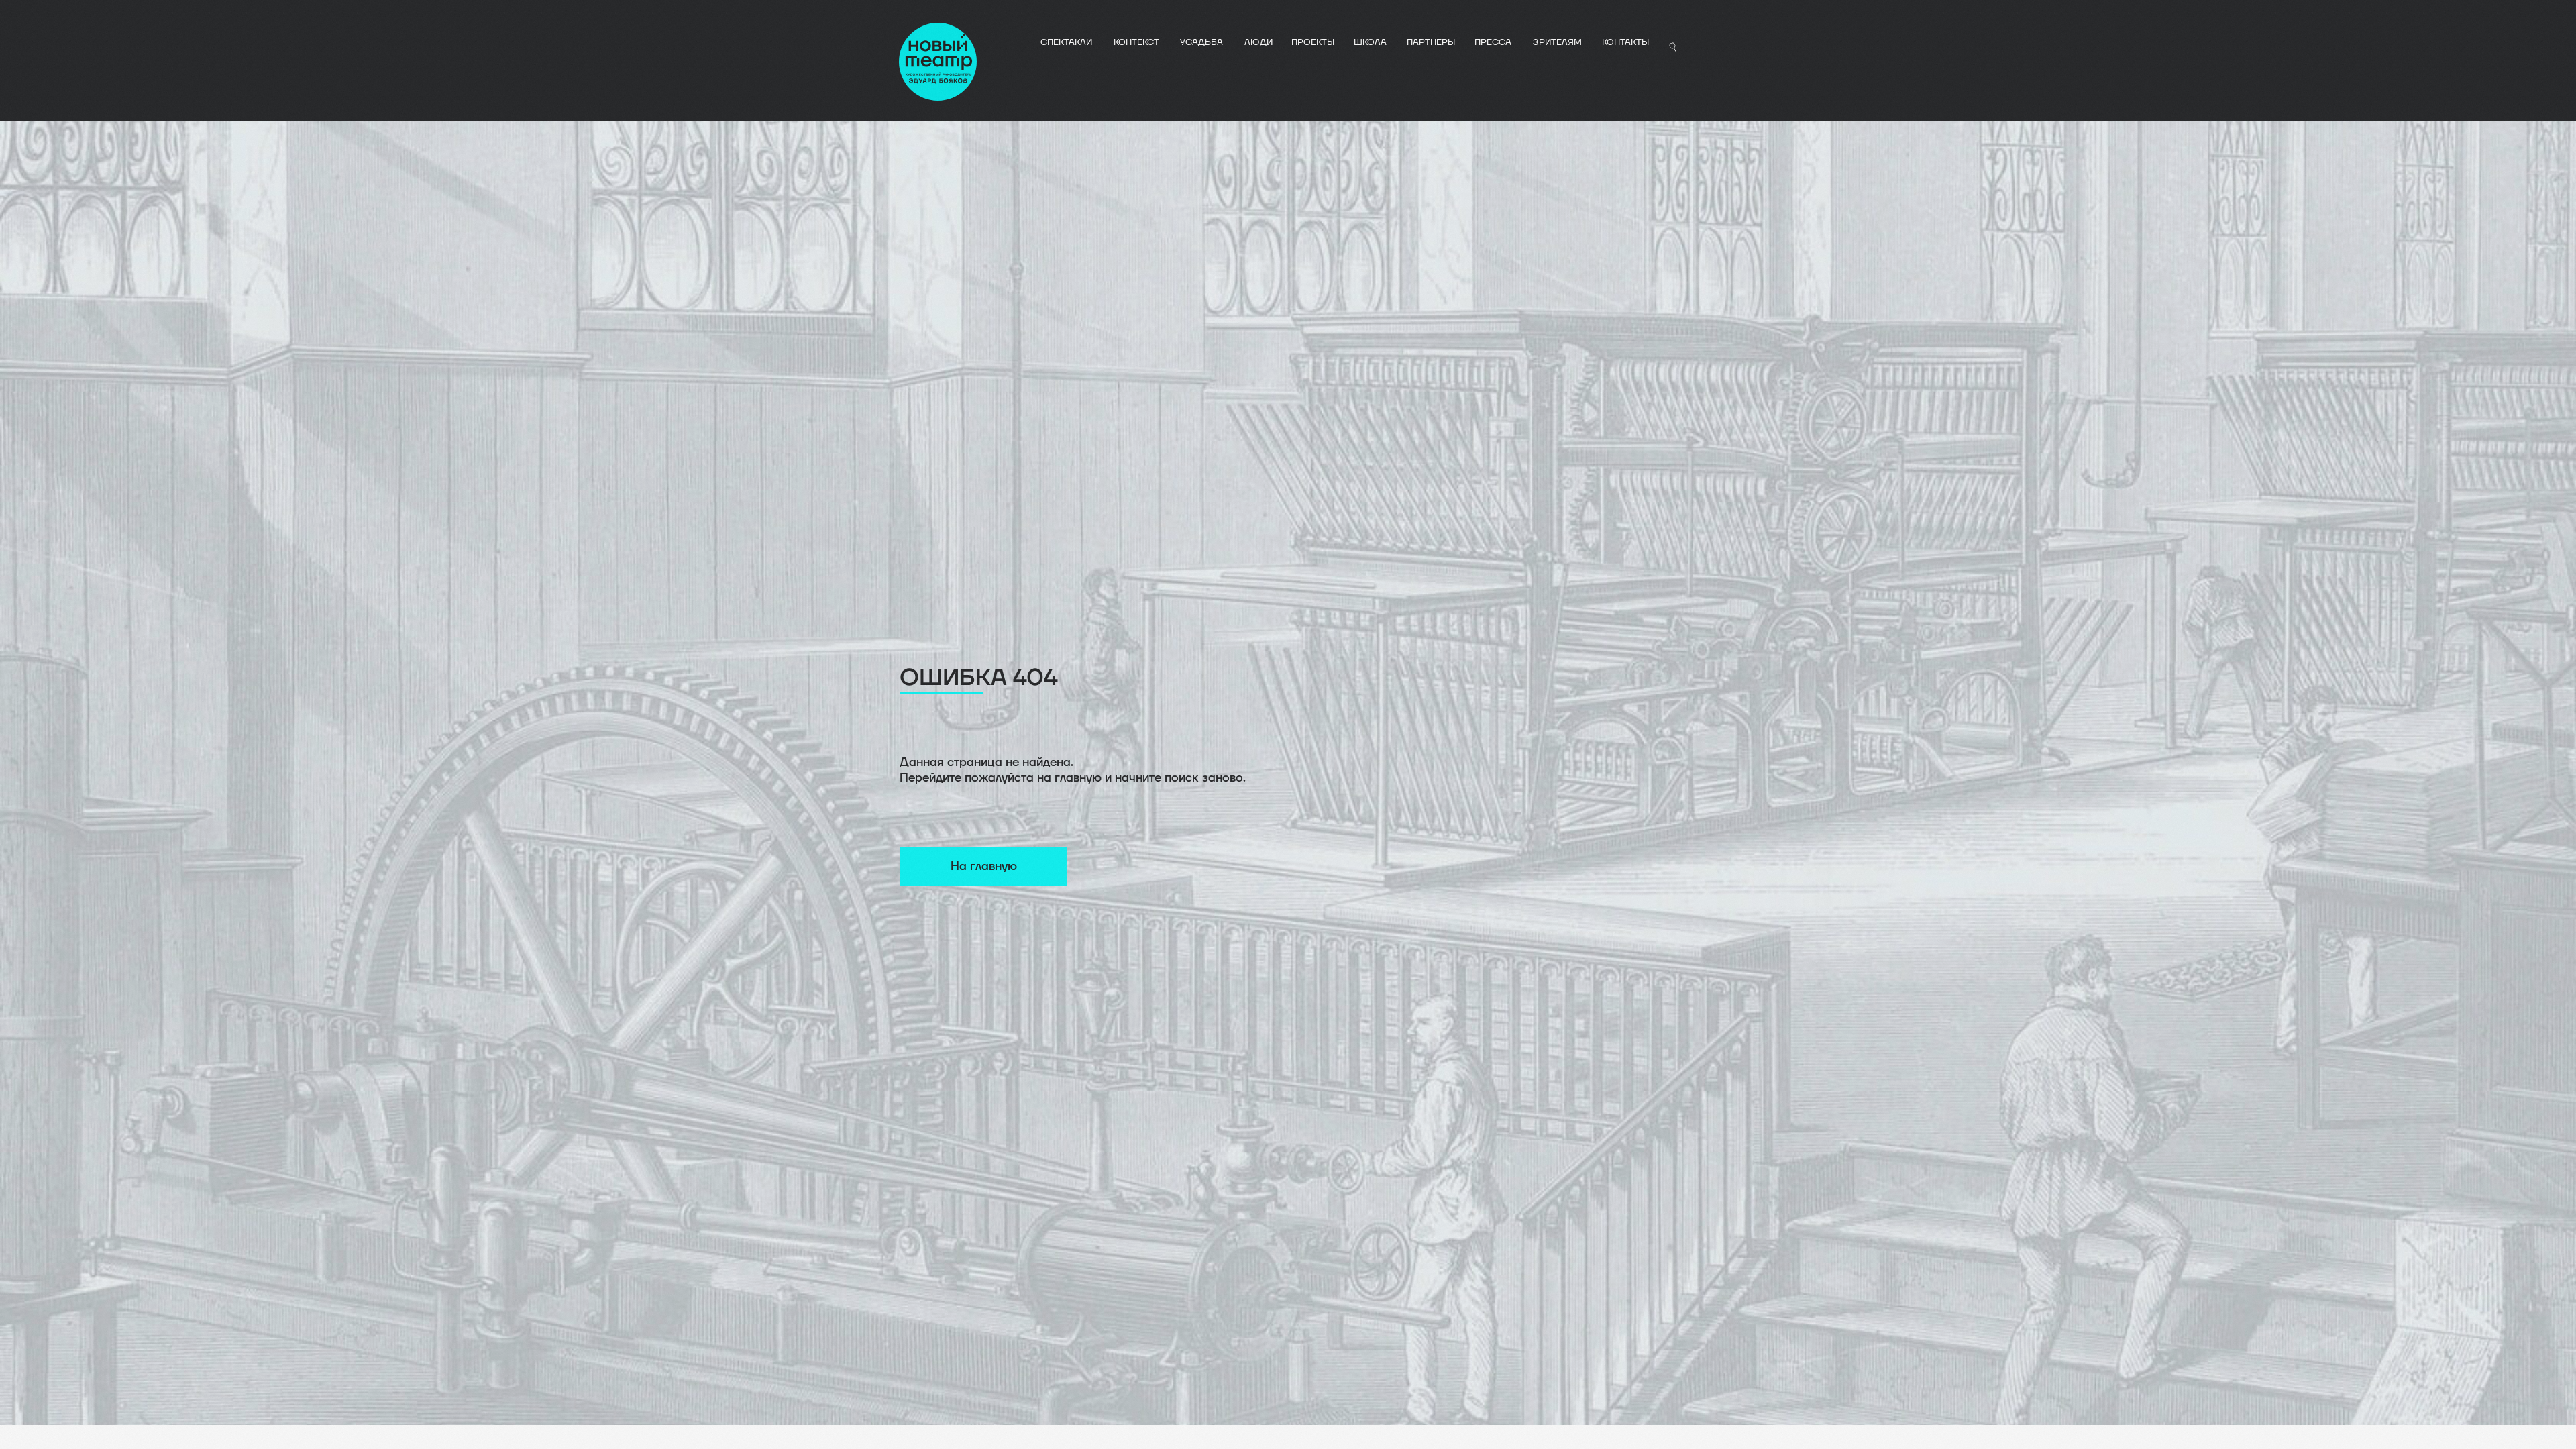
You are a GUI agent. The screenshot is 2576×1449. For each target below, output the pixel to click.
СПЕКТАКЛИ (1066, 42)
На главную (984, 866)
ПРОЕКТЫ (1313, 42)
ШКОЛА (1370, 42)
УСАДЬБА (1201, 42)
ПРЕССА (1493, 42)
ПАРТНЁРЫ (1431, 42)
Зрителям (1557, 42)
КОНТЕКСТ (1136, 42)
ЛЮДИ (1258, 42)
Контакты (1625, 42)
